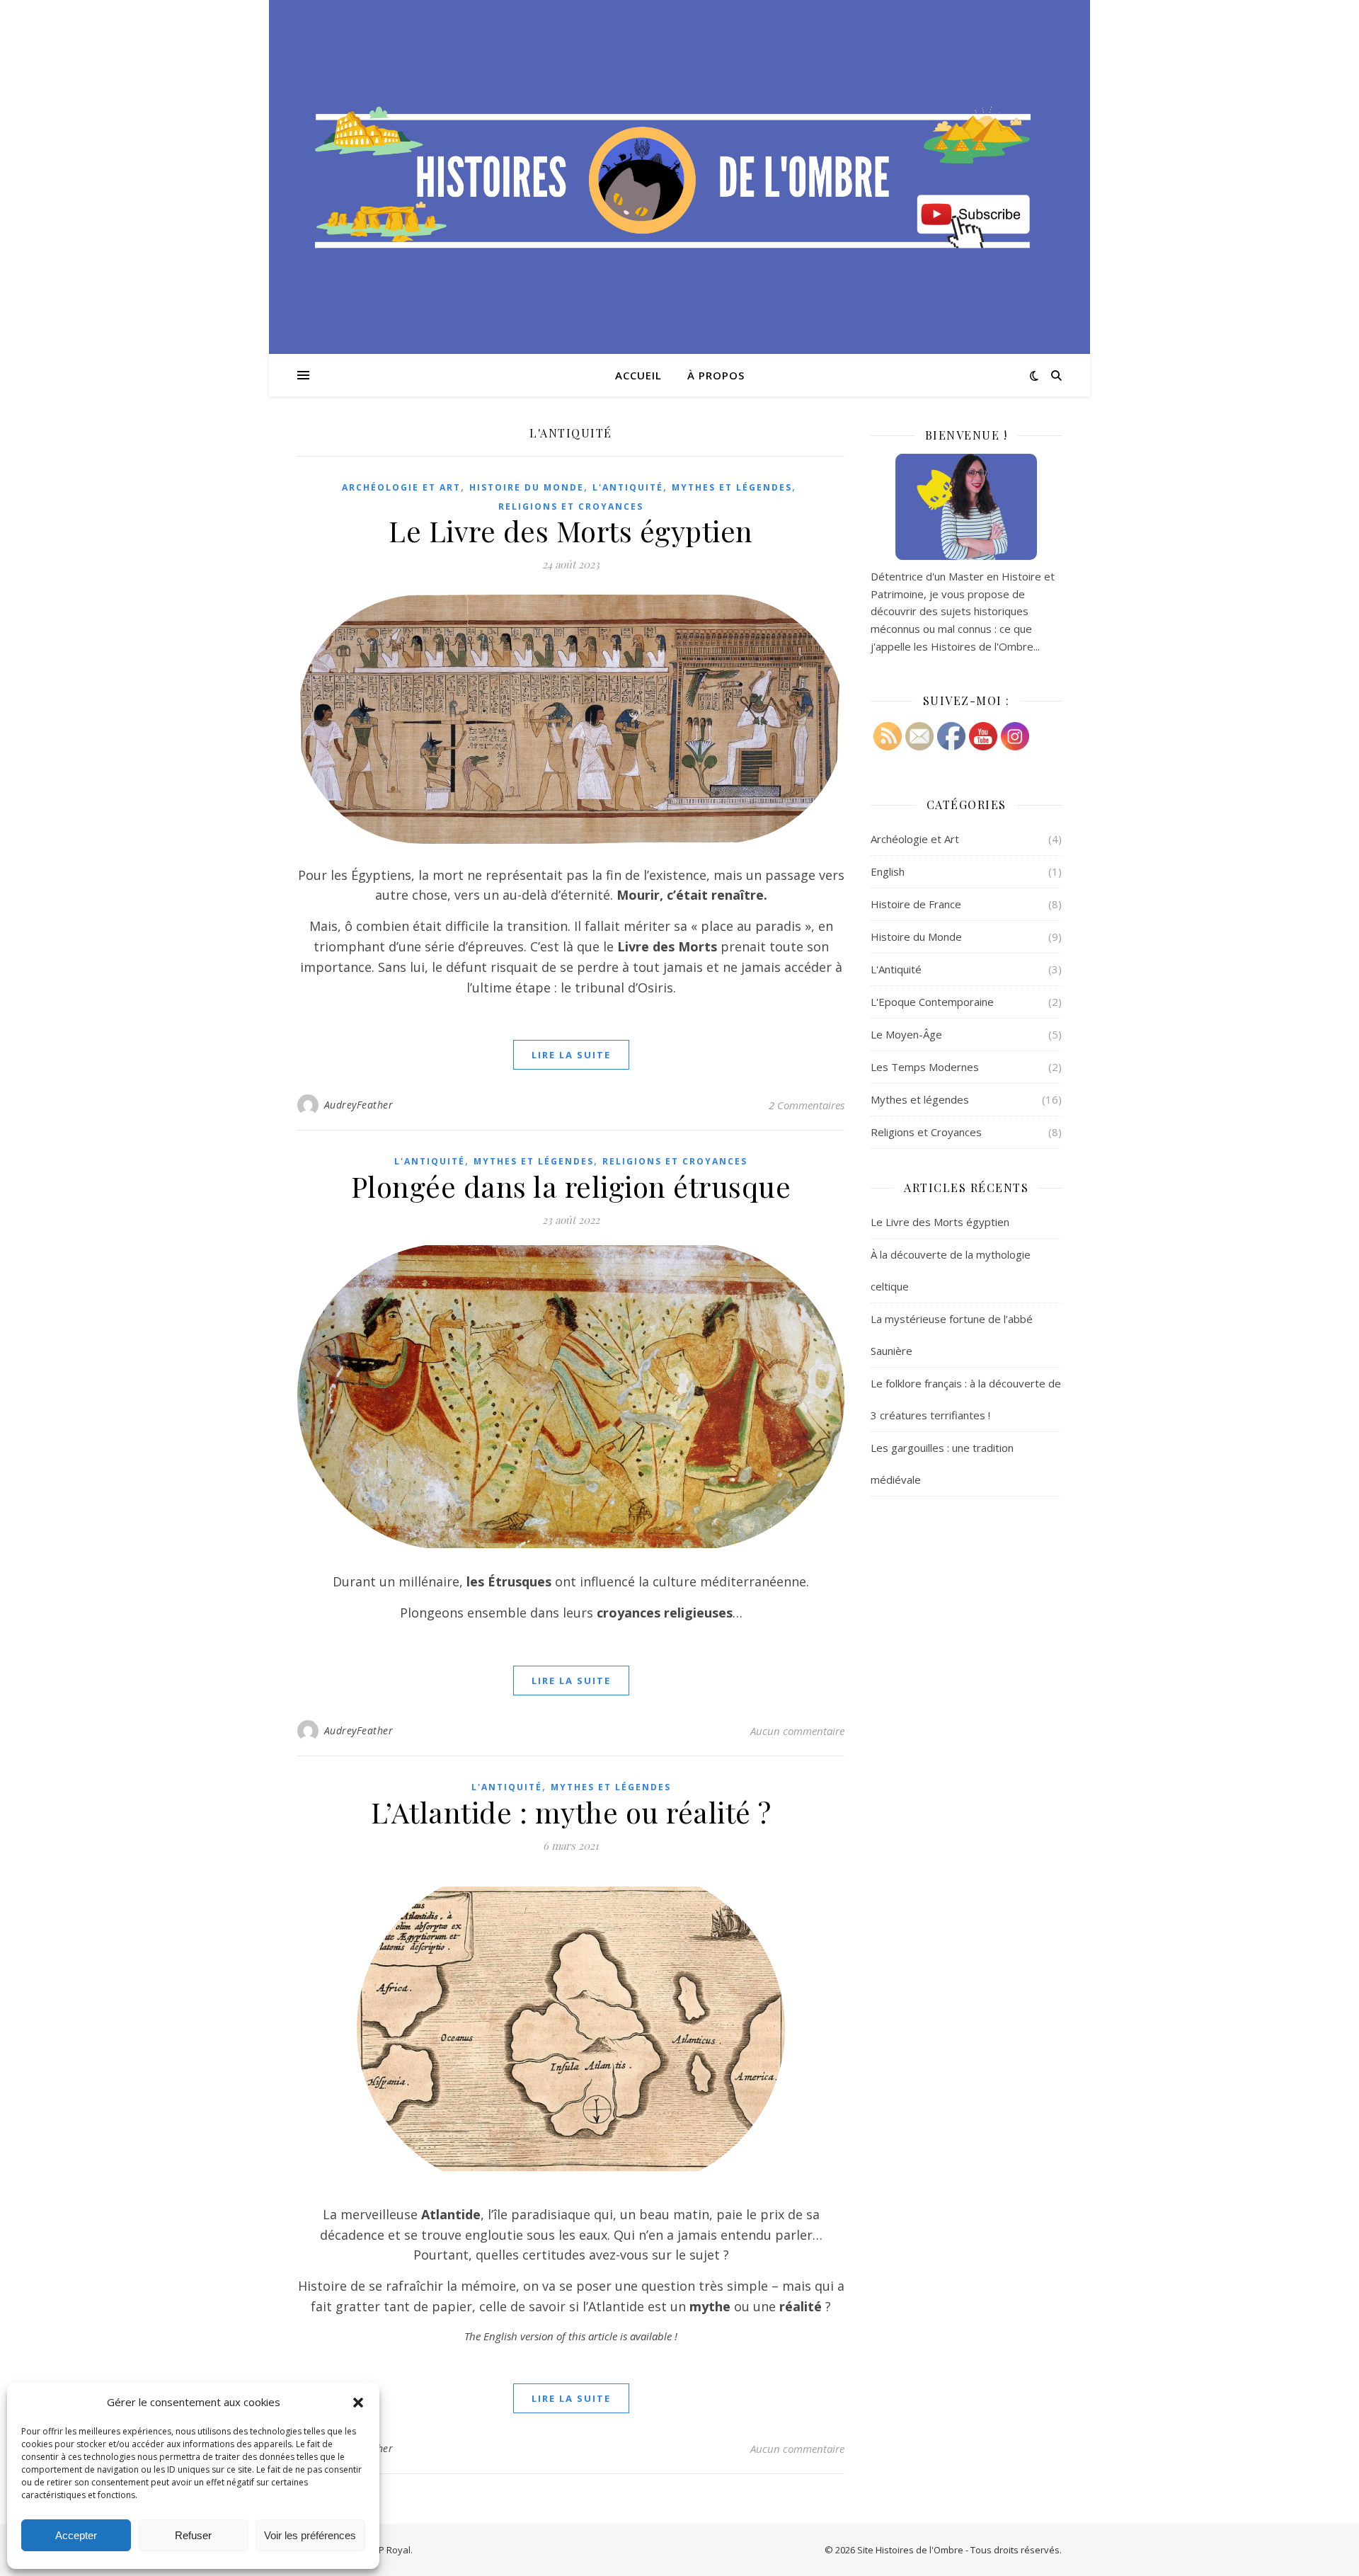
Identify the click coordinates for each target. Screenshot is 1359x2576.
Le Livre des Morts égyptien (571, 531)
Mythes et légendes (732, 487)
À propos (716, 375)
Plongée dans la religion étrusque (571, 1186)
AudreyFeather (359, 1105)
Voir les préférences (310, 2535)
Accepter (76, 2535)
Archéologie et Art (401, 487)
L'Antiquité (628, 487)
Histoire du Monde (527, 487)
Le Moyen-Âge (906, 1034)
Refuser (193, 2535)
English (888, 871)
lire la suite (571, 1055)
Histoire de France (916, 904)
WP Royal (390, 2550)
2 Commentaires (807, 1105)
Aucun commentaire (797, 1731)
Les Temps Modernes (925, 1067)
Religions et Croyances (571, 506)
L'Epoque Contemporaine (932, 1002)
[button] (358, 2403)
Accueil (638, 375)
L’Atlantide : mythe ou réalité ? (571, 1812)
